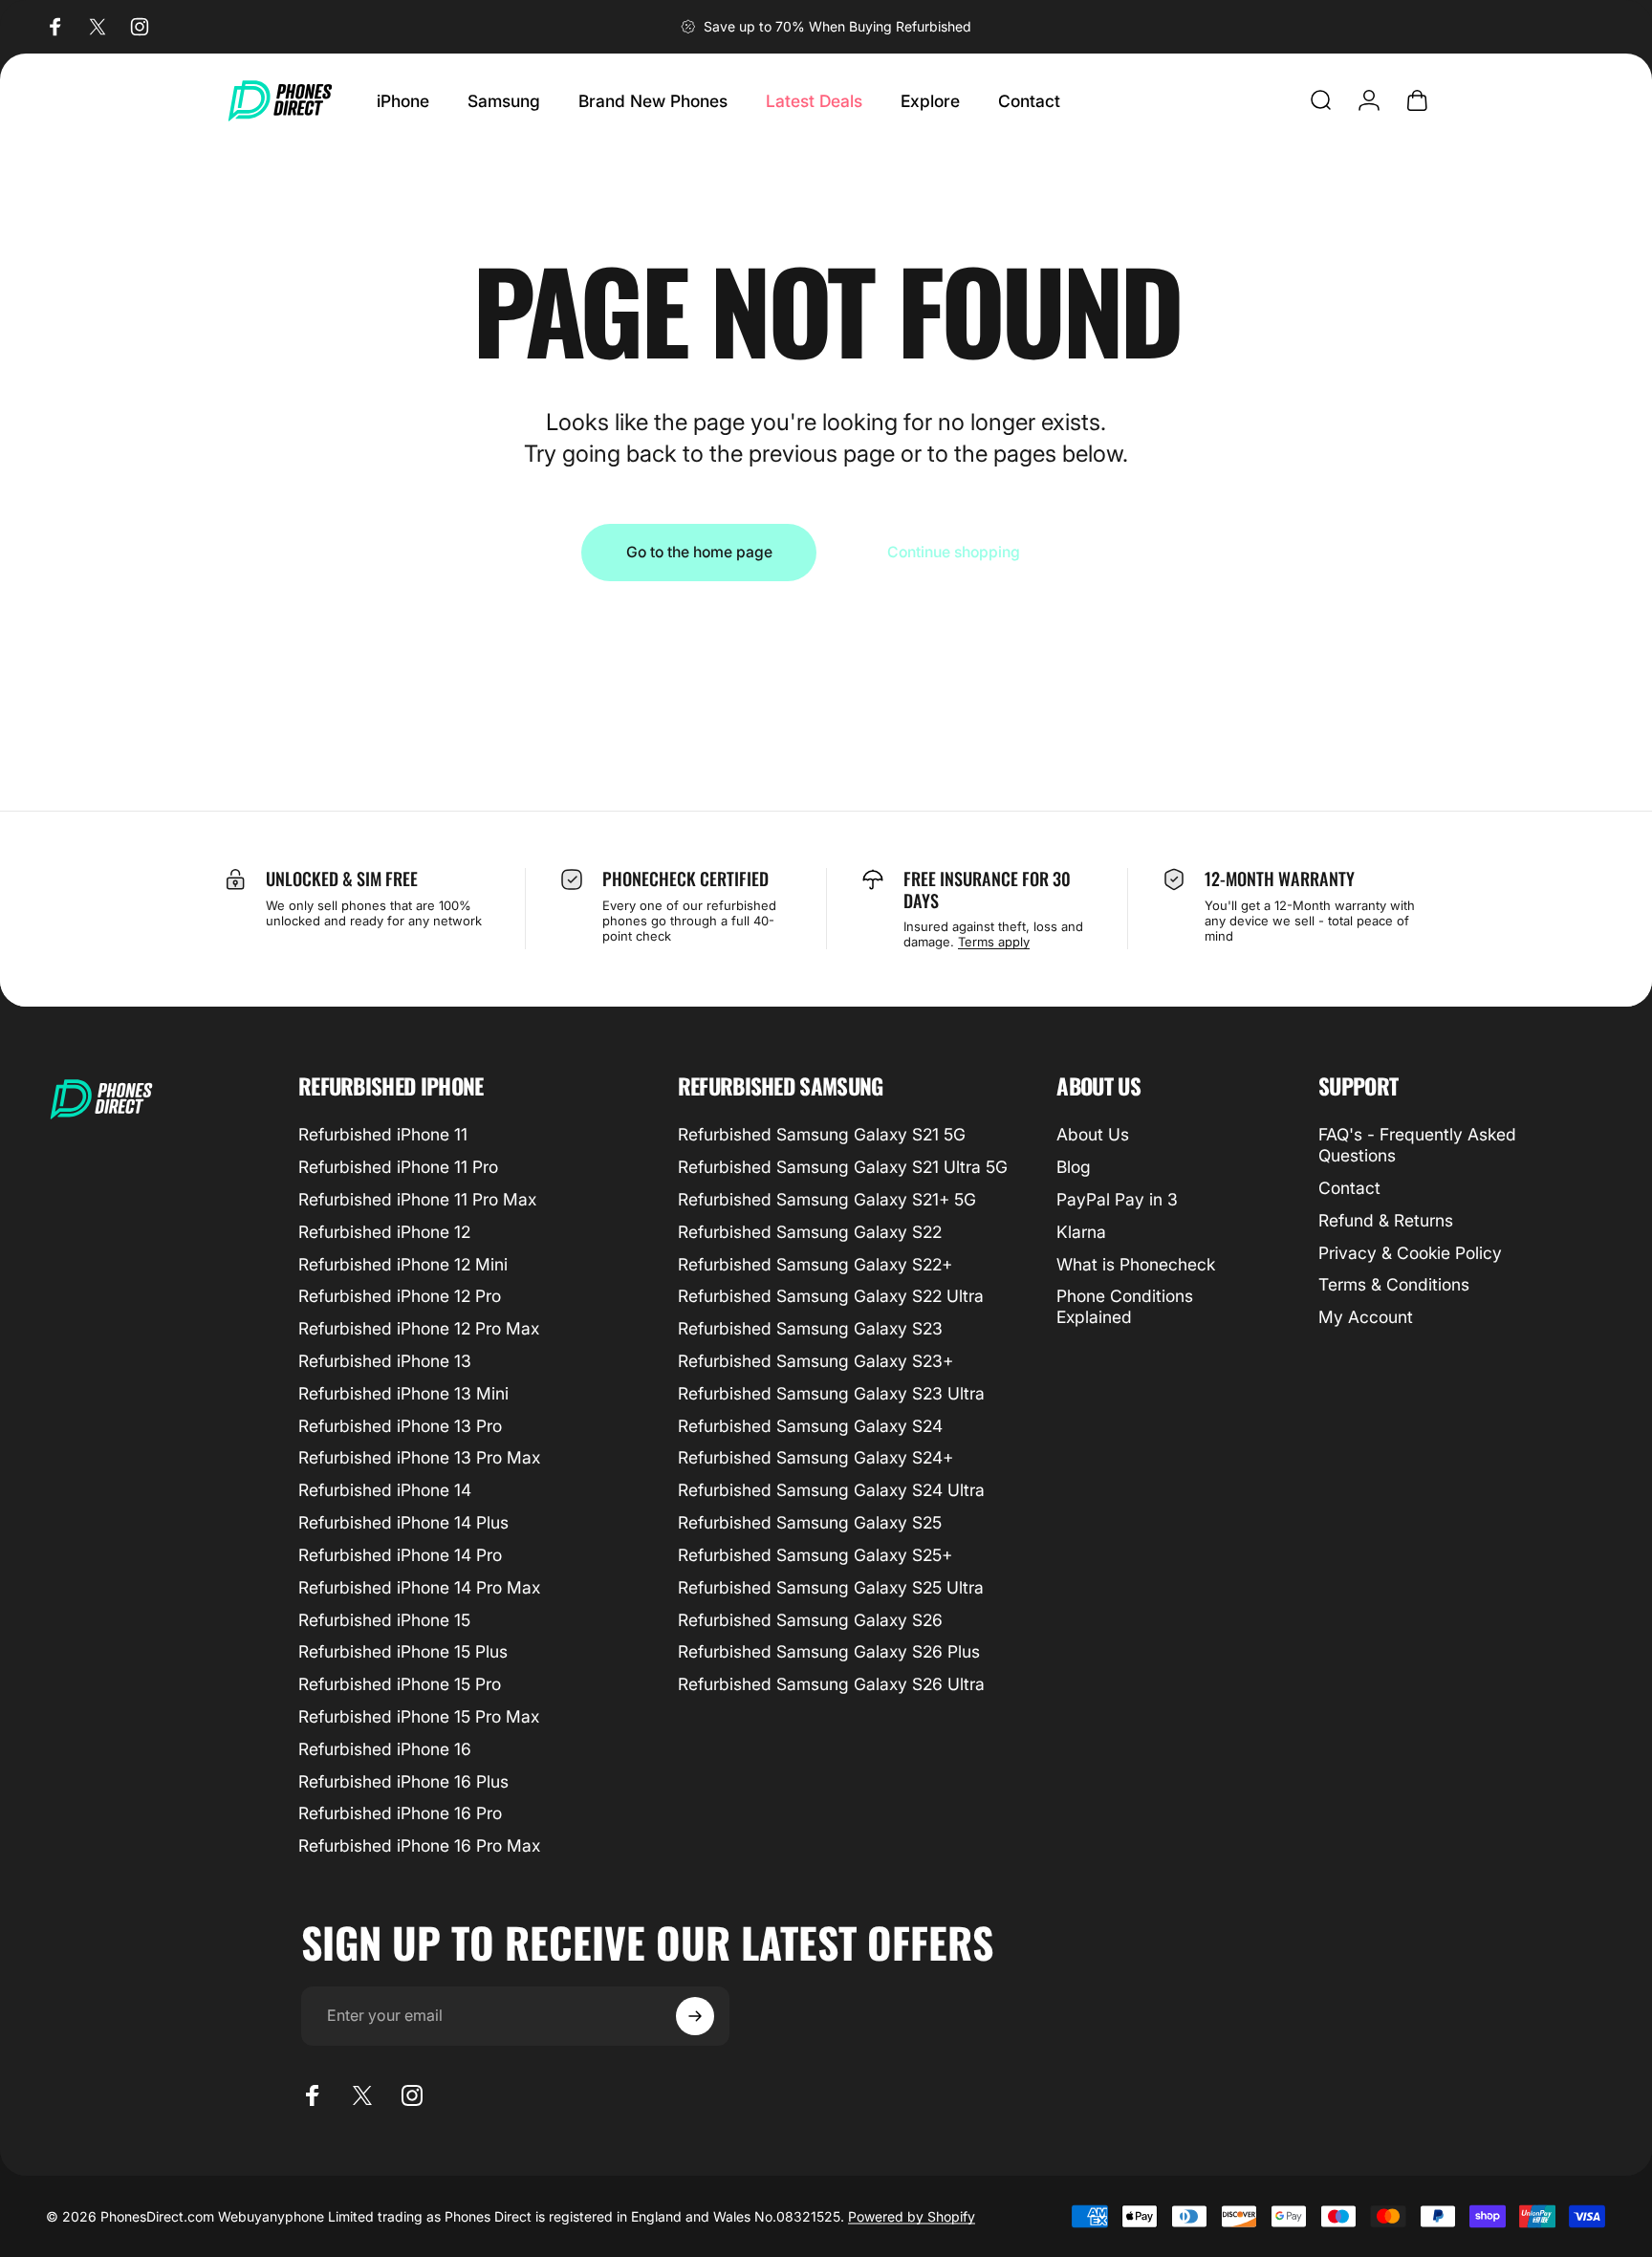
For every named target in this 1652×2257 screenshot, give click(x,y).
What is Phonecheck (1136, 1264)
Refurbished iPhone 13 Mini (403, 1393)
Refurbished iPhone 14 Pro (400, 1555)
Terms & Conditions (1394, 1284)
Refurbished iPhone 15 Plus (403, 1651)
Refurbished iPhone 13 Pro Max (419, 1457)
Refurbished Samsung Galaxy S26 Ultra (831, 1684)
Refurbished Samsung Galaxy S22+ (815, 1264)
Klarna (1081, 1232)
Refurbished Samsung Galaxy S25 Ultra (831, 1587)
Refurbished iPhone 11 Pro (398, 1167)
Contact (1349, 1188)
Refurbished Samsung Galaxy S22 (810, 1232)
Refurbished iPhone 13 (385, 1361)
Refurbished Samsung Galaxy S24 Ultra (831, 1490)
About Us (1093, 1134)
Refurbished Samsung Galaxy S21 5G (822, 1134)
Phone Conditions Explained (1125, 1306)
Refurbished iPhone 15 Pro (400, 1684)
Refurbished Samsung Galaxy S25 (810, 1522)
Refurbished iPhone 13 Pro (400, 1426)
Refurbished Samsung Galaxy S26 (810, 1620)
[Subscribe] (695, 2016)
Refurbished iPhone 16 (385, 1749)
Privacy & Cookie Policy (1410, 1253)
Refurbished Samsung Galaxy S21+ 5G (827, 1199)
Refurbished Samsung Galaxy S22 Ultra (831, 1296)
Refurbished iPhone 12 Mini (403, 1264)
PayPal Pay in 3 (1117, 1199)
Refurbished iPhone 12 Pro (400, 1296)
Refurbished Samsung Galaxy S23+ (815, 1361)
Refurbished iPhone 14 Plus (403, 1522)
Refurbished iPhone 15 (384, 1620)
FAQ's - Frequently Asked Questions (1417, 1145)
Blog (1074, 1167)
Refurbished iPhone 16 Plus (403, 1781)
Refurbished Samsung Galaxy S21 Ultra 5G (843, 1167)
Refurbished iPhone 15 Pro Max (419, 1716)
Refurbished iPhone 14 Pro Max (419, 1587)
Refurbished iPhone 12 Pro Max (419, 1328)
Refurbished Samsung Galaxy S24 (810, 1426)
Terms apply (994, 942)
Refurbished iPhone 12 (384, 1232)
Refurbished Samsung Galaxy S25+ (815, 1555)
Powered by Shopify (912, 2216)
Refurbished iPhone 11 (383, 1134)
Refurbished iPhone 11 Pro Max (417, 1199)
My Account (1366, 1317)
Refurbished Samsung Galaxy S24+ (815, 1457)
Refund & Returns (1386, 1220)
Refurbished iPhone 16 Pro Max (419, 1845)
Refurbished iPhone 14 (385, 1490)
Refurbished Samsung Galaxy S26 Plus (829, 1651)
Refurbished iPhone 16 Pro (400, 1813)
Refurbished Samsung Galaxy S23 (810, 1328)
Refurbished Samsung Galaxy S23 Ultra (831, 1393)
